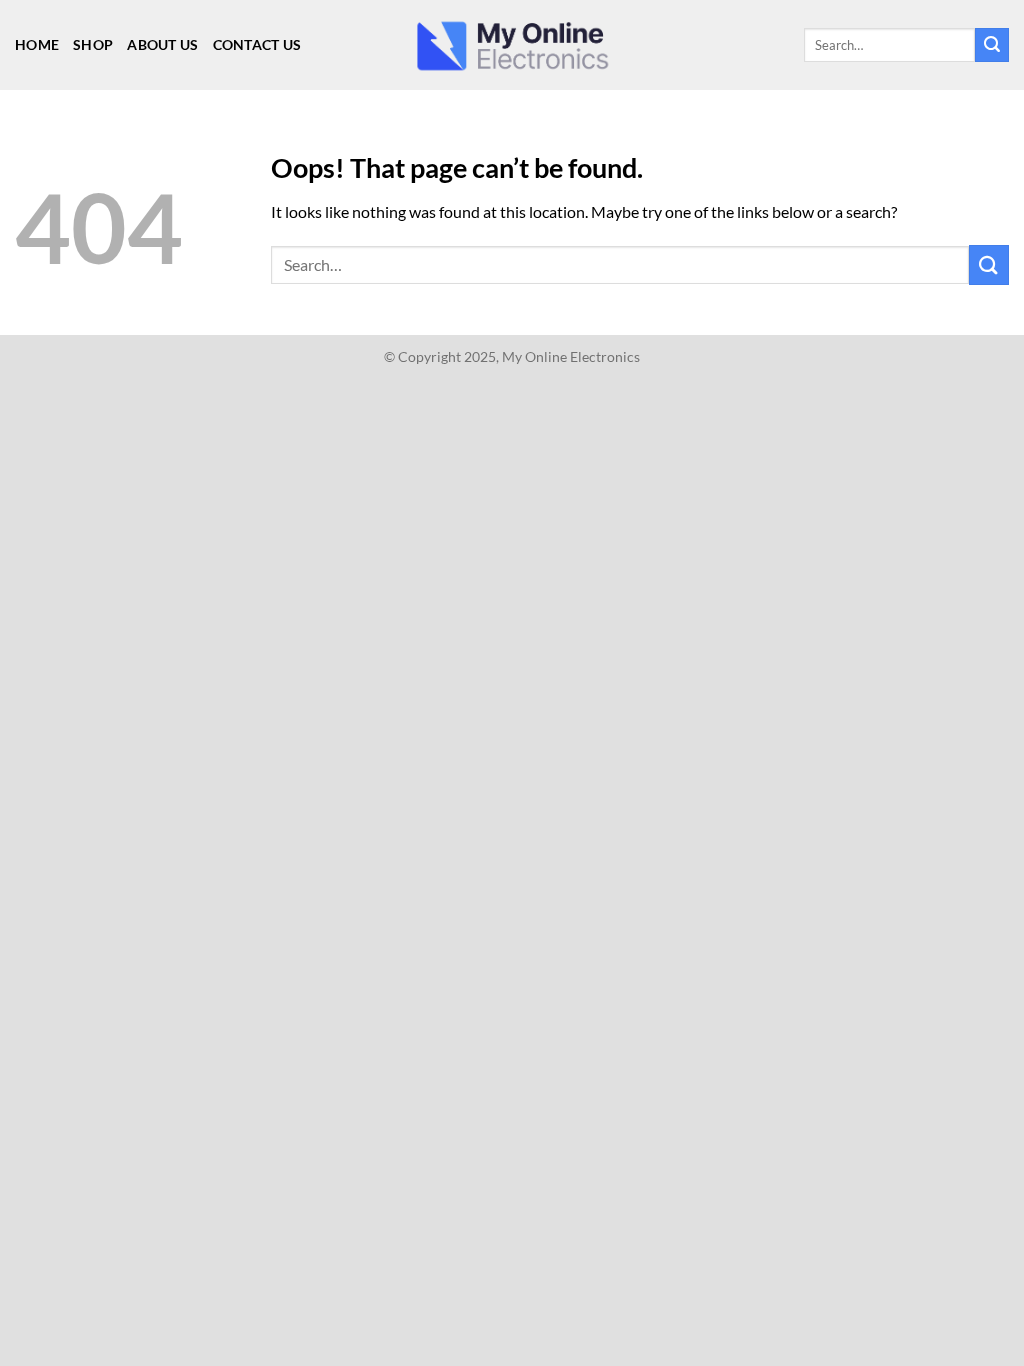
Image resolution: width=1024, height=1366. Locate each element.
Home (37, 44)
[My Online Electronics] (512, 45)
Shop (93, 44)
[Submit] (992, 45)
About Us (162, 44)
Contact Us (257, 44)
